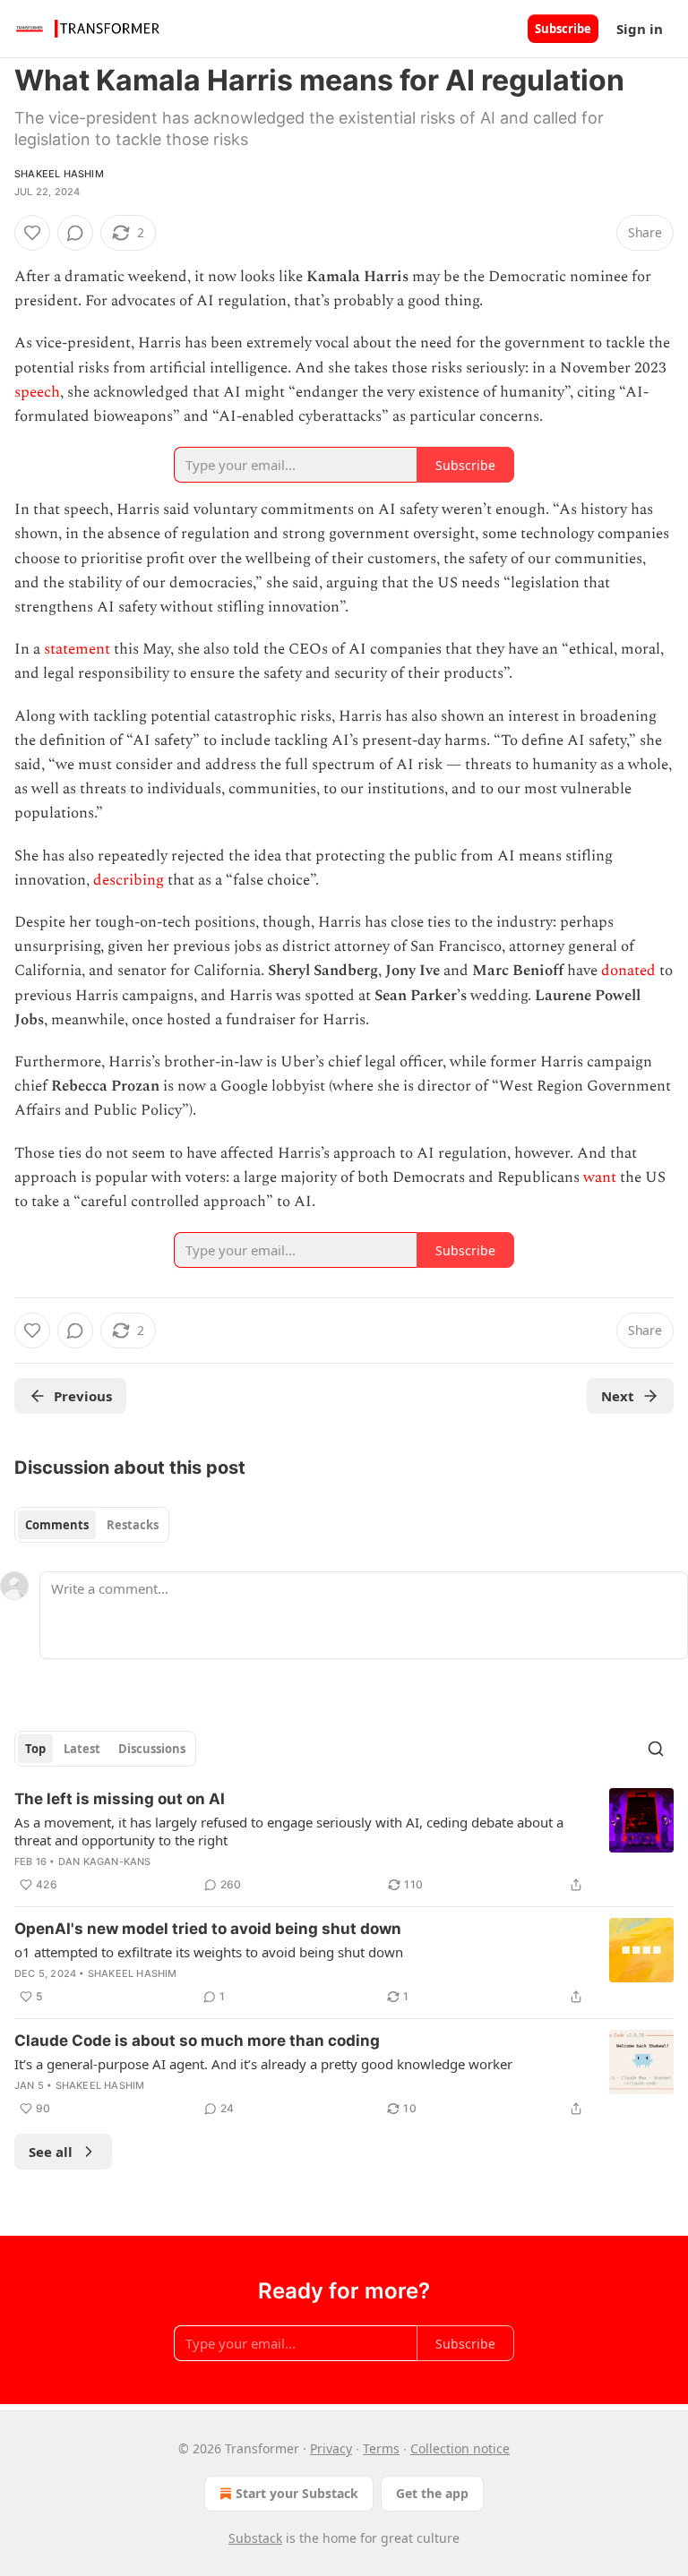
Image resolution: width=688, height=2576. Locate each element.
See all (51, 2152)
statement (77, 649)
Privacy (331, 2448)
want (600, 1177)
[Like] (32, 233)
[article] (344, 1842)
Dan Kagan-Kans (105, 1861)
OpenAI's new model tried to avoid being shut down (208, 1929)
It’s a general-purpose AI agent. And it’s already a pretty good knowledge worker (263, 2064)
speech (37, 392)
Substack (255, 2538)
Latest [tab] (82, 1749)
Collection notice (460, 2448)
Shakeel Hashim (59, 174)
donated (628, 971)
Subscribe (563, 29)
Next (618, 1396)
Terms (381, 2448)
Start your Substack (297, 2493)
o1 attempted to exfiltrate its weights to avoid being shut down (209, 1952)
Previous (83, 1396)
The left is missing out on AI (120, 1799)
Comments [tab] (57, 1525)
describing (129, 880)
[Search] (656, 1749)
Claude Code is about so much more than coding (197, 2041)
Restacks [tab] (133, 1525)
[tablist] (92, 1525)
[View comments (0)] (75, 233)
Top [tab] (35, 1749)
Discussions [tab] (152, 1749)
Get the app (432, 2493)
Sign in (640, 29)
